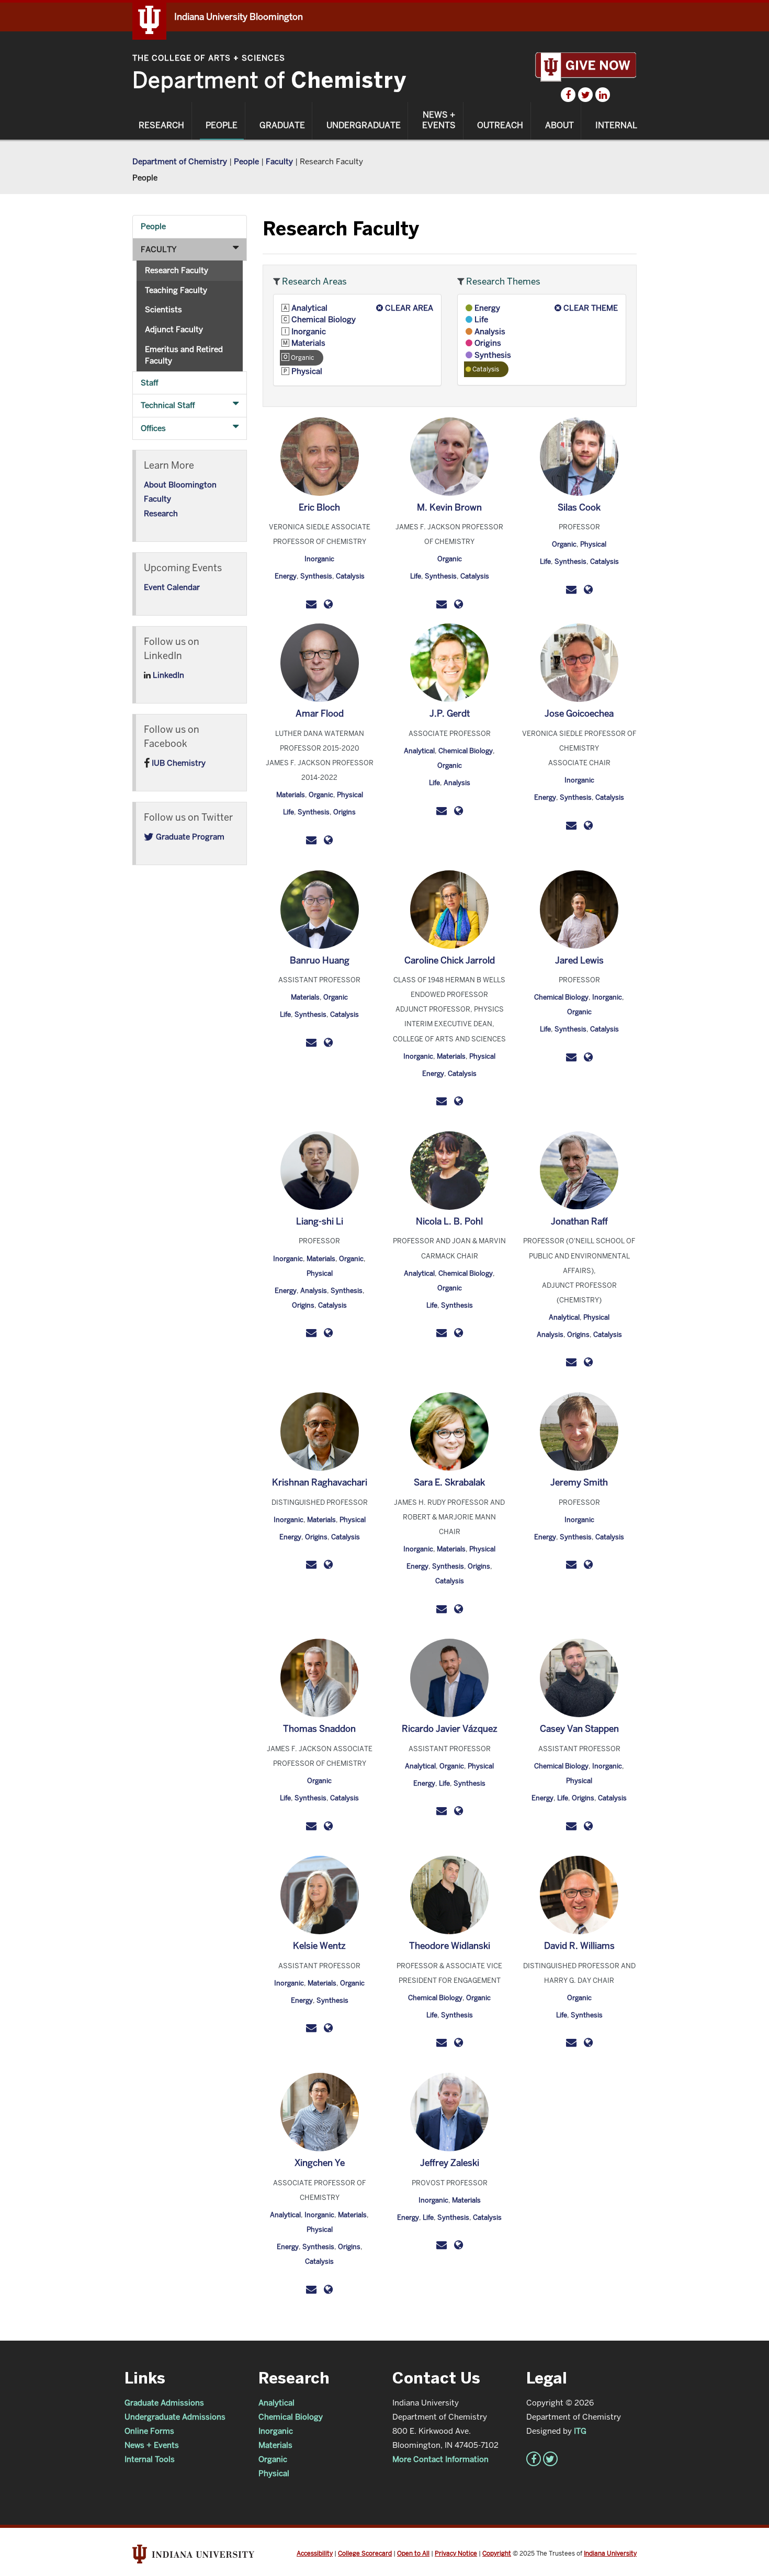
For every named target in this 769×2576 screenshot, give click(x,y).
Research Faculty (177, 270)
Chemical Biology (323, 319)
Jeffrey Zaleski (450, 2163)
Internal (616, 126)
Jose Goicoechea (579, 713)
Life (480, 319)
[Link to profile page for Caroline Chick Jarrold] (459, 1101)
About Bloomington (180, 485)
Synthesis (492, 355)
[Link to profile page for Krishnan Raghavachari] (328, 1564)
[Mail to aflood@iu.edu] (311, 840)
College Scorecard (365, 2553)
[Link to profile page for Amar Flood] (328, 840)
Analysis (489, 331)
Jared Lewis (579, 960)
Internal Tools (150, 2459)
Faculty (279, 161)
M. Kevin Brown (449, 507)
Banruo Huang (320, 960)
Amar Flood (320, 713)
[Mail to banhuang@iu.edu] (311, 1042)
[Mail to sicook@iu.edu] (571, 589)
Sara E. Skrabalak (449, 1482)
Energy (486, 308)
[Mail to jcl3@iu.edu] (571, 1057)
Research (161, 126)
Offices (153, 428)
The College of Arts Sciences (209, 58)
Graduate (282, 126)
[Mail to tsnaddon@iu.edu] (311, 1825)
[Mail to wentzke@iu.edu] (311, 2028)
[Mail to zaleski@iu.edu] (442, 2245)
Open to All (413, 2553)
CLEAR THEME (590, 308)
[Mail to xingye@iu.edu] (311, 2289)
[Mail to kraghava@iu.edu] (311, 1564)
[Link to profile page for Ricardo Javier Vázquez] (459, 1811)
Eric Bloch (319, 507)
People (222, 126)
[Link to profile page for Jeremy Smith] (588, 1564)
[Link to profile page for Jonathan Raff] (588, 1362)
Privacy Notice (456, 2553)
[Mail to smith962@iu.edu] (571, 1564)
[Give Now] (586, 67)
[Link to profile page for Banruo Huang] (328, 1042)
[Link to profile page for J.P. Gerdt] (459, 810)
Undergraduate (364, 126)
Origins (487, 343)
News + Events (439, 120)
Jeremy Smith (579, 1482)
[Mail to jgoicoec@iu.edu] (571, 825)
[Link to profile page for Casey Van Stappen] (588, 1825)
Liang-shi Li (320, 1221)
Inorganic (308, 331)
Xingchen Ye (320, 2163)
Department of (269, 80)
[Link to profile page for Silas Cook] (588, 589)
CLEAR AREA (408, 308)
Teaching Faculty (176, 290)
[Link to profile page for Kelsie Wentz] (328, 2028)
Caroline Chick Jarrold (450, 960)
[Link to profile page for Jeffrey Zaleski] (459, 2245)
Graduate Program (189, 837)
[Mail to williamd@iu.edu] (571, 2042)
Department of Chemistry (180, 161)
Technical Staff (168, 405)
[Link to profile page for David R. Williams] (588, 2042)
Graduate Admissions (164, 2403)
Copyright (497, 2553)
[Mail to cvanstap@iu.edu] (571, 1825)
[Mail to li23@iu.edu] (311, 1332)
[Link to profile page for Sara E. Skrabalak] (459, 1608)
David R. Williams (579, 1946)
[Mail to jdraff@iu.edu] (571, 1362)
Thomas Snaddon (319, 1729)
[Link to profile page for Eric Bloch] (328, 603)
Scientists (163, 309)
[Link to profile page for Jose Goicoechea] (588, 825)
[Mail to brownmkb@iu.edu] (442, 603)
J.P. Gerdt (450, 713)
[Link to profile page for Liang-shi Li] (328, 1332)
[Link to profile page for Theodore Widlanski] (459, 2042)
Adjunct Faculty (174, 329)
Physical (306, 371)
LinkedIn (167, 675)
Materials (307, 343)
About (559, 126)
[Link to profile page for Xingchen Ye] (328, 2289)
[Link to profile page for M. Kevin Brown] (459, 603)
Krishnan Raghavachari (320, 1482)
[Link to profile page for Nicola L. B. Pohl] (459, 1332)
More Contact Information (440, 2459)
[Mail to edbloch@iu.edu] (311, 603)
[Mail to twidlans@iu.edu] (442, 2042)
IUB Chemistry (178, 763)
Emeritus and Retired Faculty (184, 355)
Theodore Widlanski (450, 1946)
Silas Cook (579, 507)
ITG (580, 2431)
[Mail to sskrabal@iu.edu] (442, 1608)
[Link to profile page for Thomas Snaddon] (328, 1825)
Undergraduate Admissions (175, 2417)
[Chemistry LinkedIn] (603, 95)
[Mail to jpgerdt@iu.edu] (442, 810)
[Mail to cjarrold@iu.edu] (442, 1101)
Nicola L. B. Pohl (449, 1221)
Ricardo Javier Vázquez (450, 1729)
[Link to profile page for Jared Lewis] (588, 1057)
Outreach (500, 126)
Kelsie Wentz (319, 1946)
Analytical (308, 308)
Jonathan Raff (579, 1221)
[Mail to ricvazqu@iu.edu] (442, 1811)
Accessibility (315, 2553)
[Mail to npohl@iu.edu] (442, 1332)
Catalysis (350, 576)
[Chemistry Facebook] (568, 95)
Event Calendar (172, 587)
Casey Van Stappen (579, 1729)
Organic (450, 559)
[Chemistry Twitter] (585, 95)
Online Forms (149, 2431)
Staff (150, 383)
